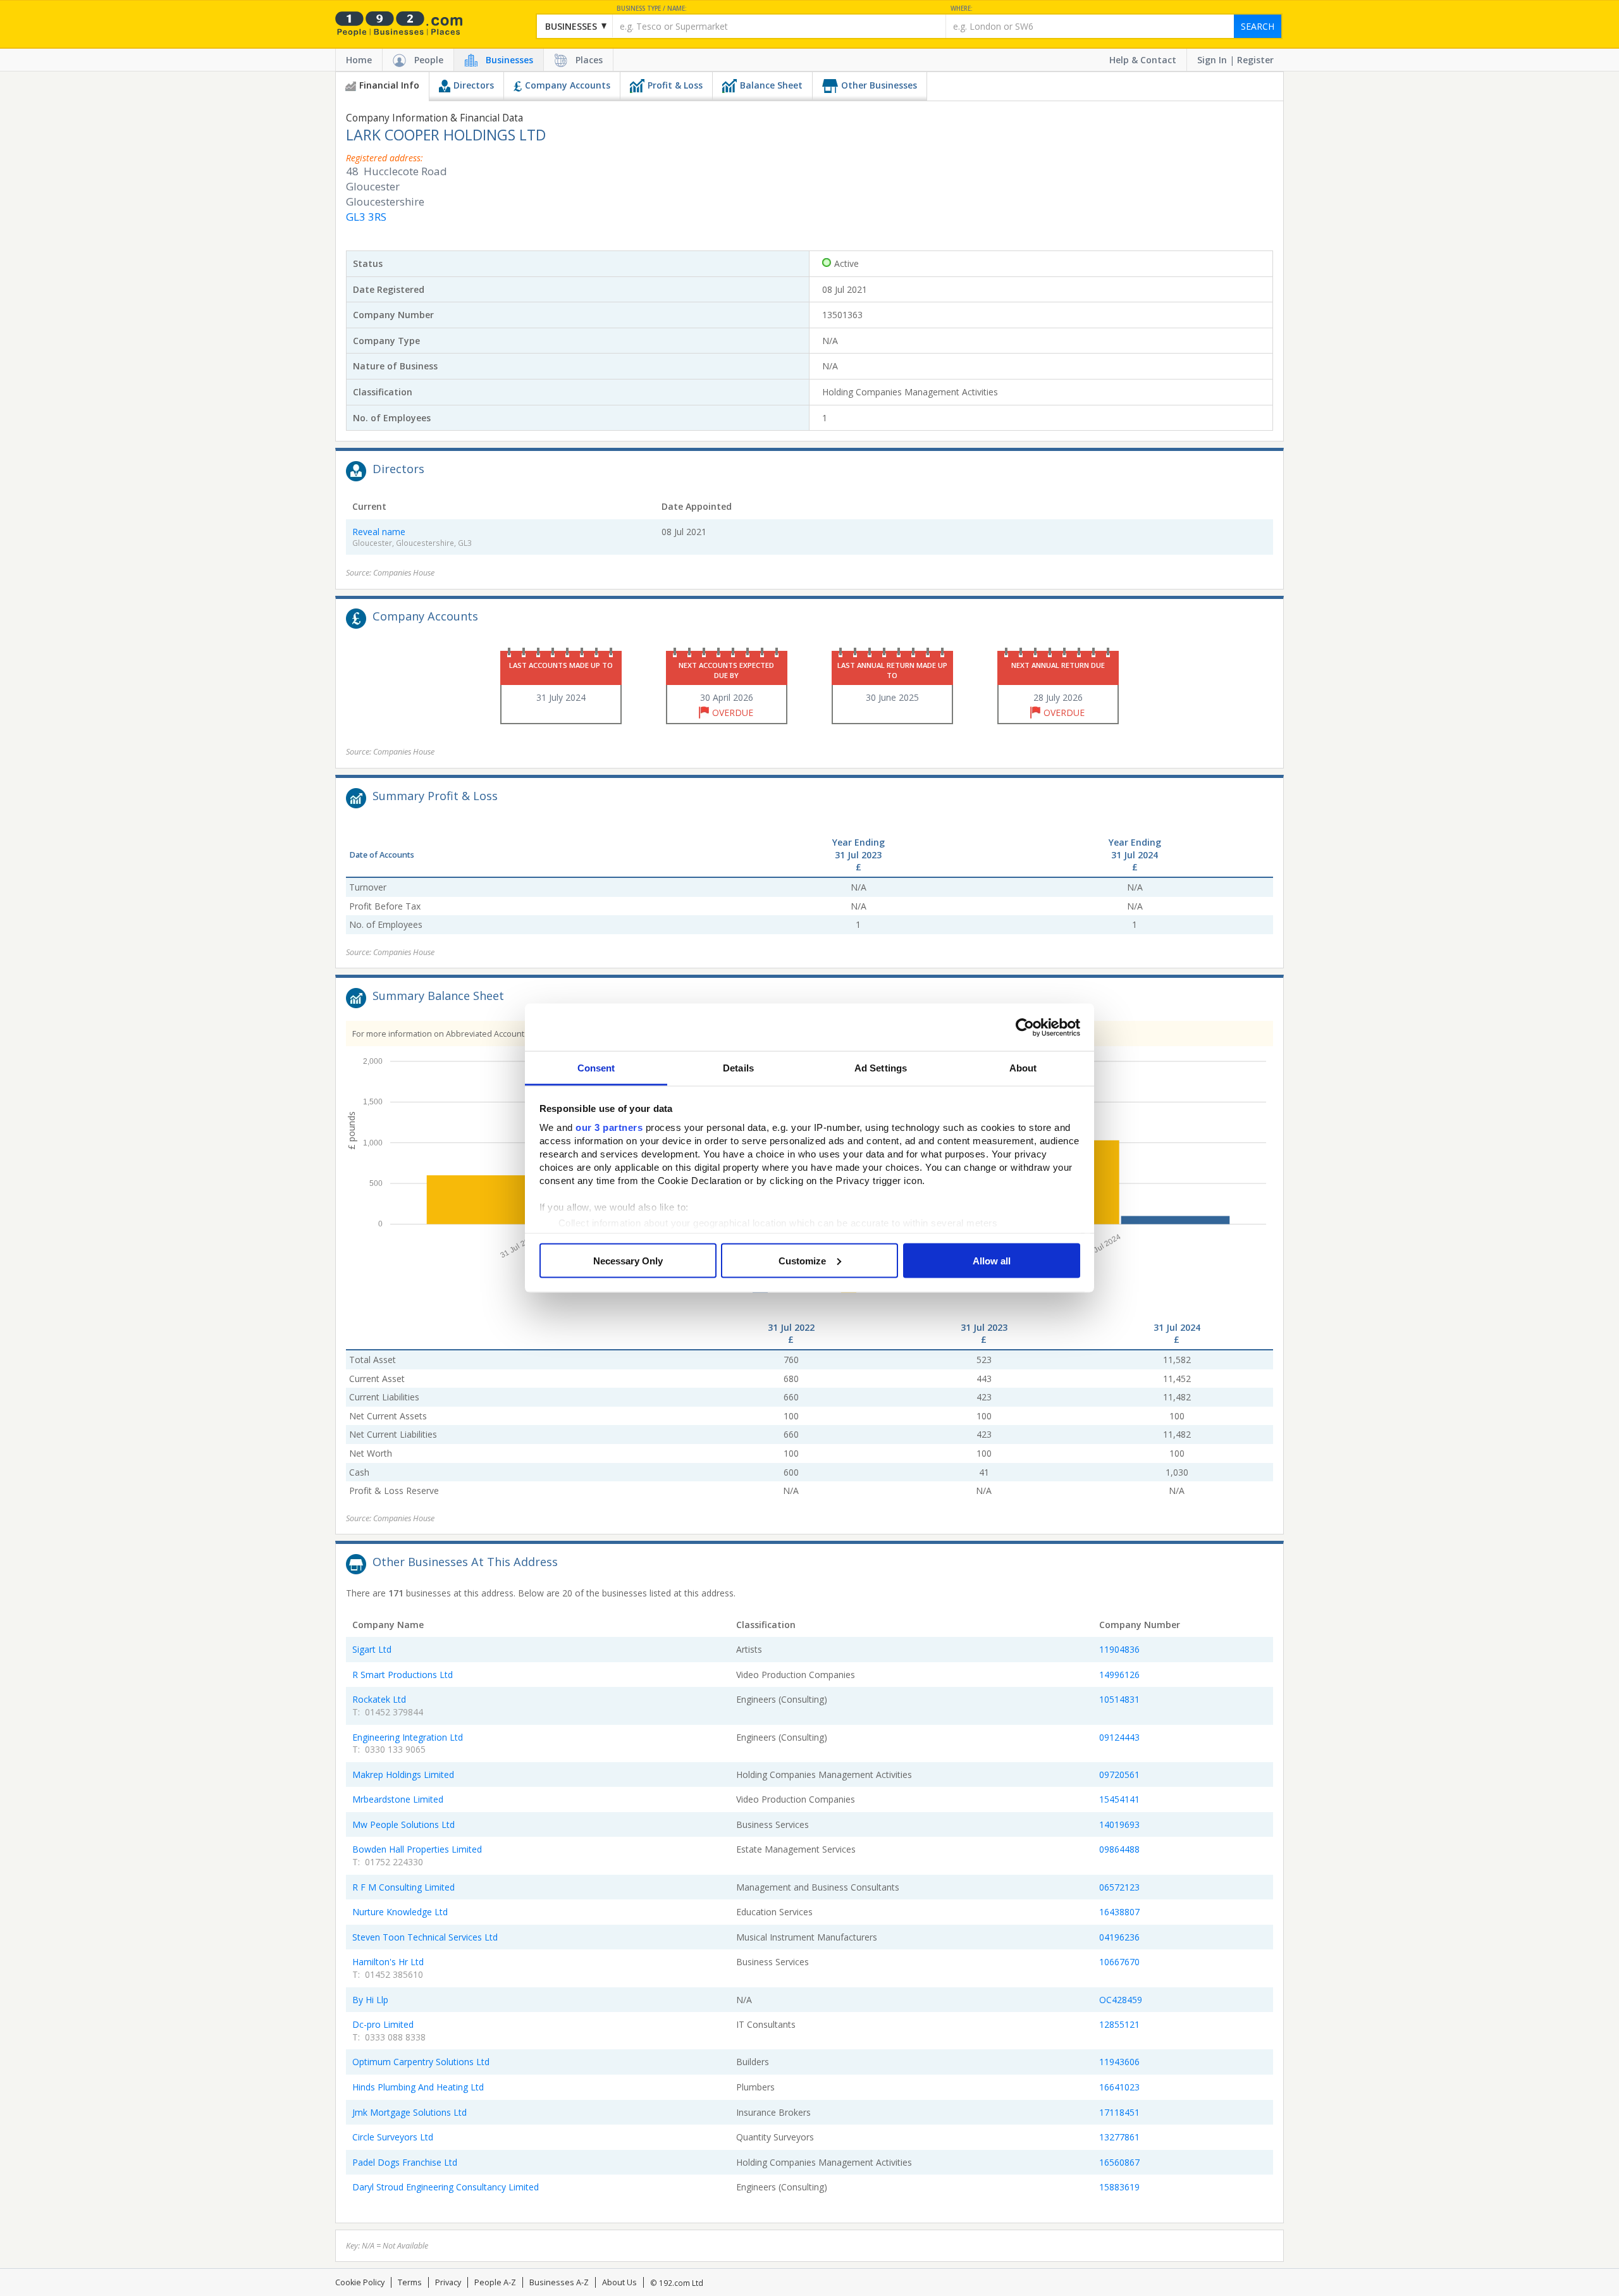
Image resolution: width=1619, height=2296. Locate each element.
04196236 (1119, 1937)
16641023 (1119, 2087)
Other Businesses (879, 85)
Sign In (1212, 60)
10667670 (1119, 1962)
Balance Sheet (771, 85)
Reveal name (379, 532)
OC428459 (1121, 2000)
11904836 (1119, 1649)
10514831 (1119, 1699)
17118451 (1119, 2112)
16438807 (1119, 1912)
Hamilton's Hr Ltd (388, 1962)
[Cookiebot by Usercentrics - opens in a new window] (1025, 1027)
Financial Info (389, 85)
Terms (410, 2282)
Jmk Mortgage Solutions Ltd (409, 2112)
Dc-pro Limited (383, 2024)
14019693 (1119, 1824)
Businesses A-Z (559, 2282)
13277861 (1119, 2137)
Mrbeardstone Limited (398, 1799)
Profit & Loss (675, 85)
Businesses (509, 60)
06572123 (1119, 1887)
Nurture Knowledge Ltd (400, 1912)
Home (359, 60)
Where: (962, 9)
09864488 (1119, 1849)
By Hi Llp (370, 2000)
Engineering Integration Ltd (408, 1737)
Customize (802, 1260)
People (429, 60)
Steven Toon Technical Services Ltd (425, 1937)
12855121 (1119, 2024)
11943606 (1119, 2062)
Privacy (448, 2282)
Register (1255, 60)
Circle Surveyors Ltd (393, 2137)
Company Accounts (568, 85)
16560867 (1119, 2162)
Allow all (992, 1260)
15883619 (1119, 2187)
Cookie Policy (360, 2282)
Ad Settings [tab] (881, 1068)
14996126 (1119, 1675)
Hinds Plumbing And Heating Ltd (418, 2087)
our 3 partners (609, 1127)
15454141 (1119, 1799)
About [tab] (1023, 1068)
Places (589, 60)
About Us (619, 2282)
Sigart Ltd (372, 1649)
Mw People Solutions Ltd (403, 1824)
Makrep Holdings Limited (403, 1774)
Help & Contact (1143, 60)
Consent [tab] (596, 1068)
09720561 (1119, 1774)
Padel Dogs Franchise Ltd (405, 2162)
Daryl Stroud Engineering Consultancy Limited (446, 2187)
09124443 (1119, 1737)
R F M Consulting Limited (403, 1887)
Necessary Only (628, 1260)
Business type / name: (652, 9)
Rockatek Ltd (379, 1699)
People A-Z (495, 2282)
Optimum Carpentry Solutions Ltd (421, 2062)
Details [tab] (738, 1068)
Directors (474, 85)
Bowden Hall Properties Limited (417, 1849)
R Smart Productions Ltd (403, 1675)
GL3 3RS (366, 217)
